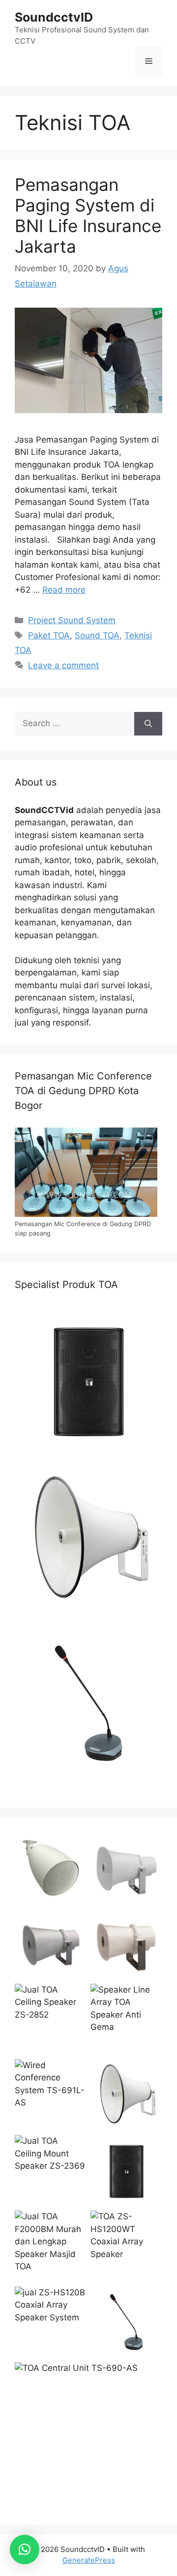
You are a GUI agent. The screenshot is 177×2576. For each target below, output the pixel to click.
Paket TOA (49, 635)
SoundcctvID (54, 17)
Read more (64, 590)
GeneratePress (89, 2560)
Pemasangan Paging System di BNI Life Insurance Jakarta (88, 215)
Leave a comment (63, 665)
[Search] (148, 724)
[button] (25, 2550)
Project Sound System (72, 620)
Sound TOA (97, 635)
